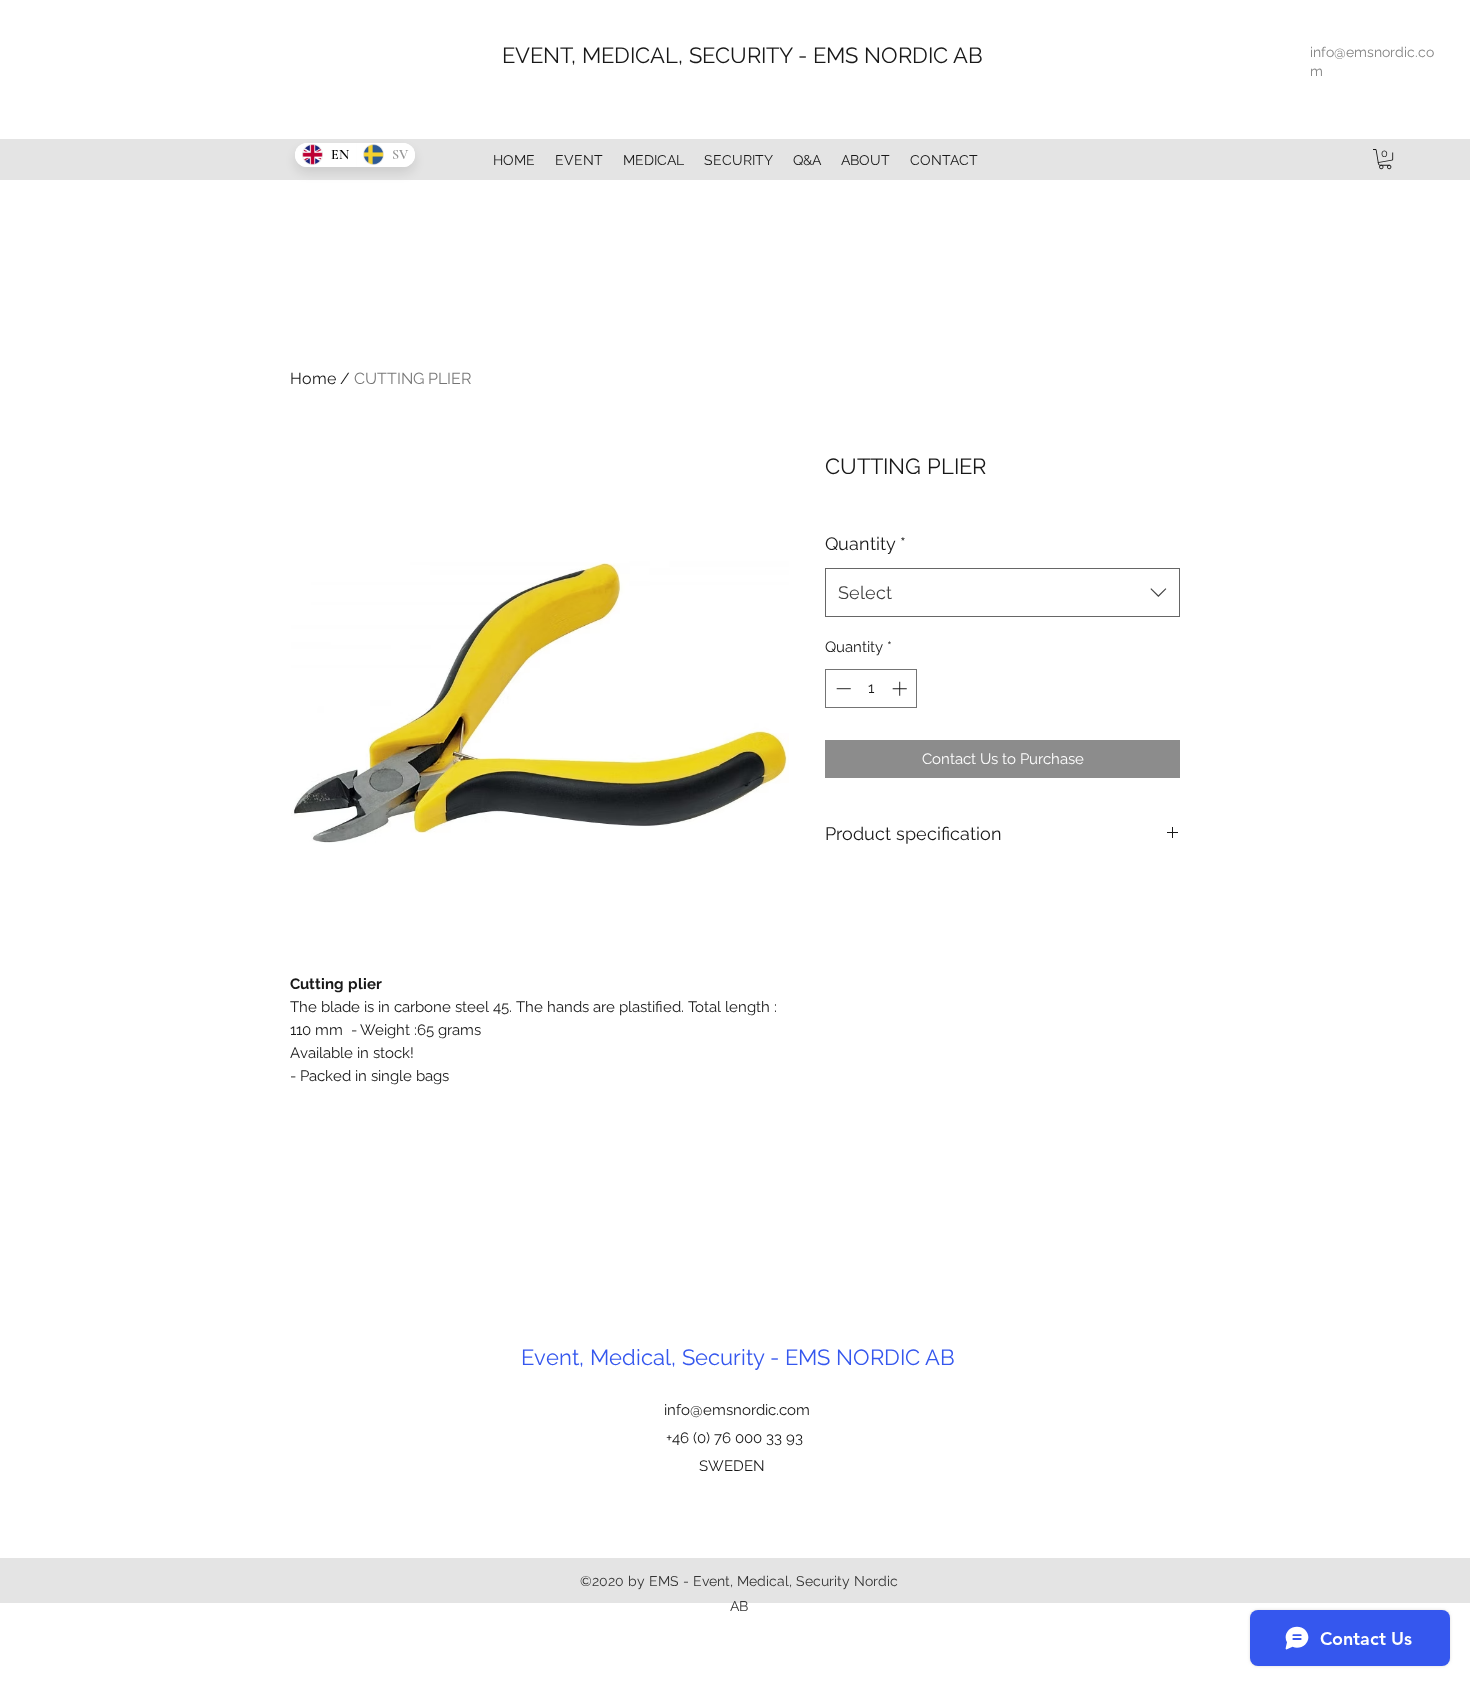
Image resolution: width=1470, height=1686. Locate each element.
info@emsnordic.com (737, 1410)
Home (313, 378)
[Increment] (901, 688)
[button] (1385, 159)
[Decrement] (841, 688)
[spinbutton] (871, 688)
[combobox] (1002, 593)
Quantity (865, 543)
